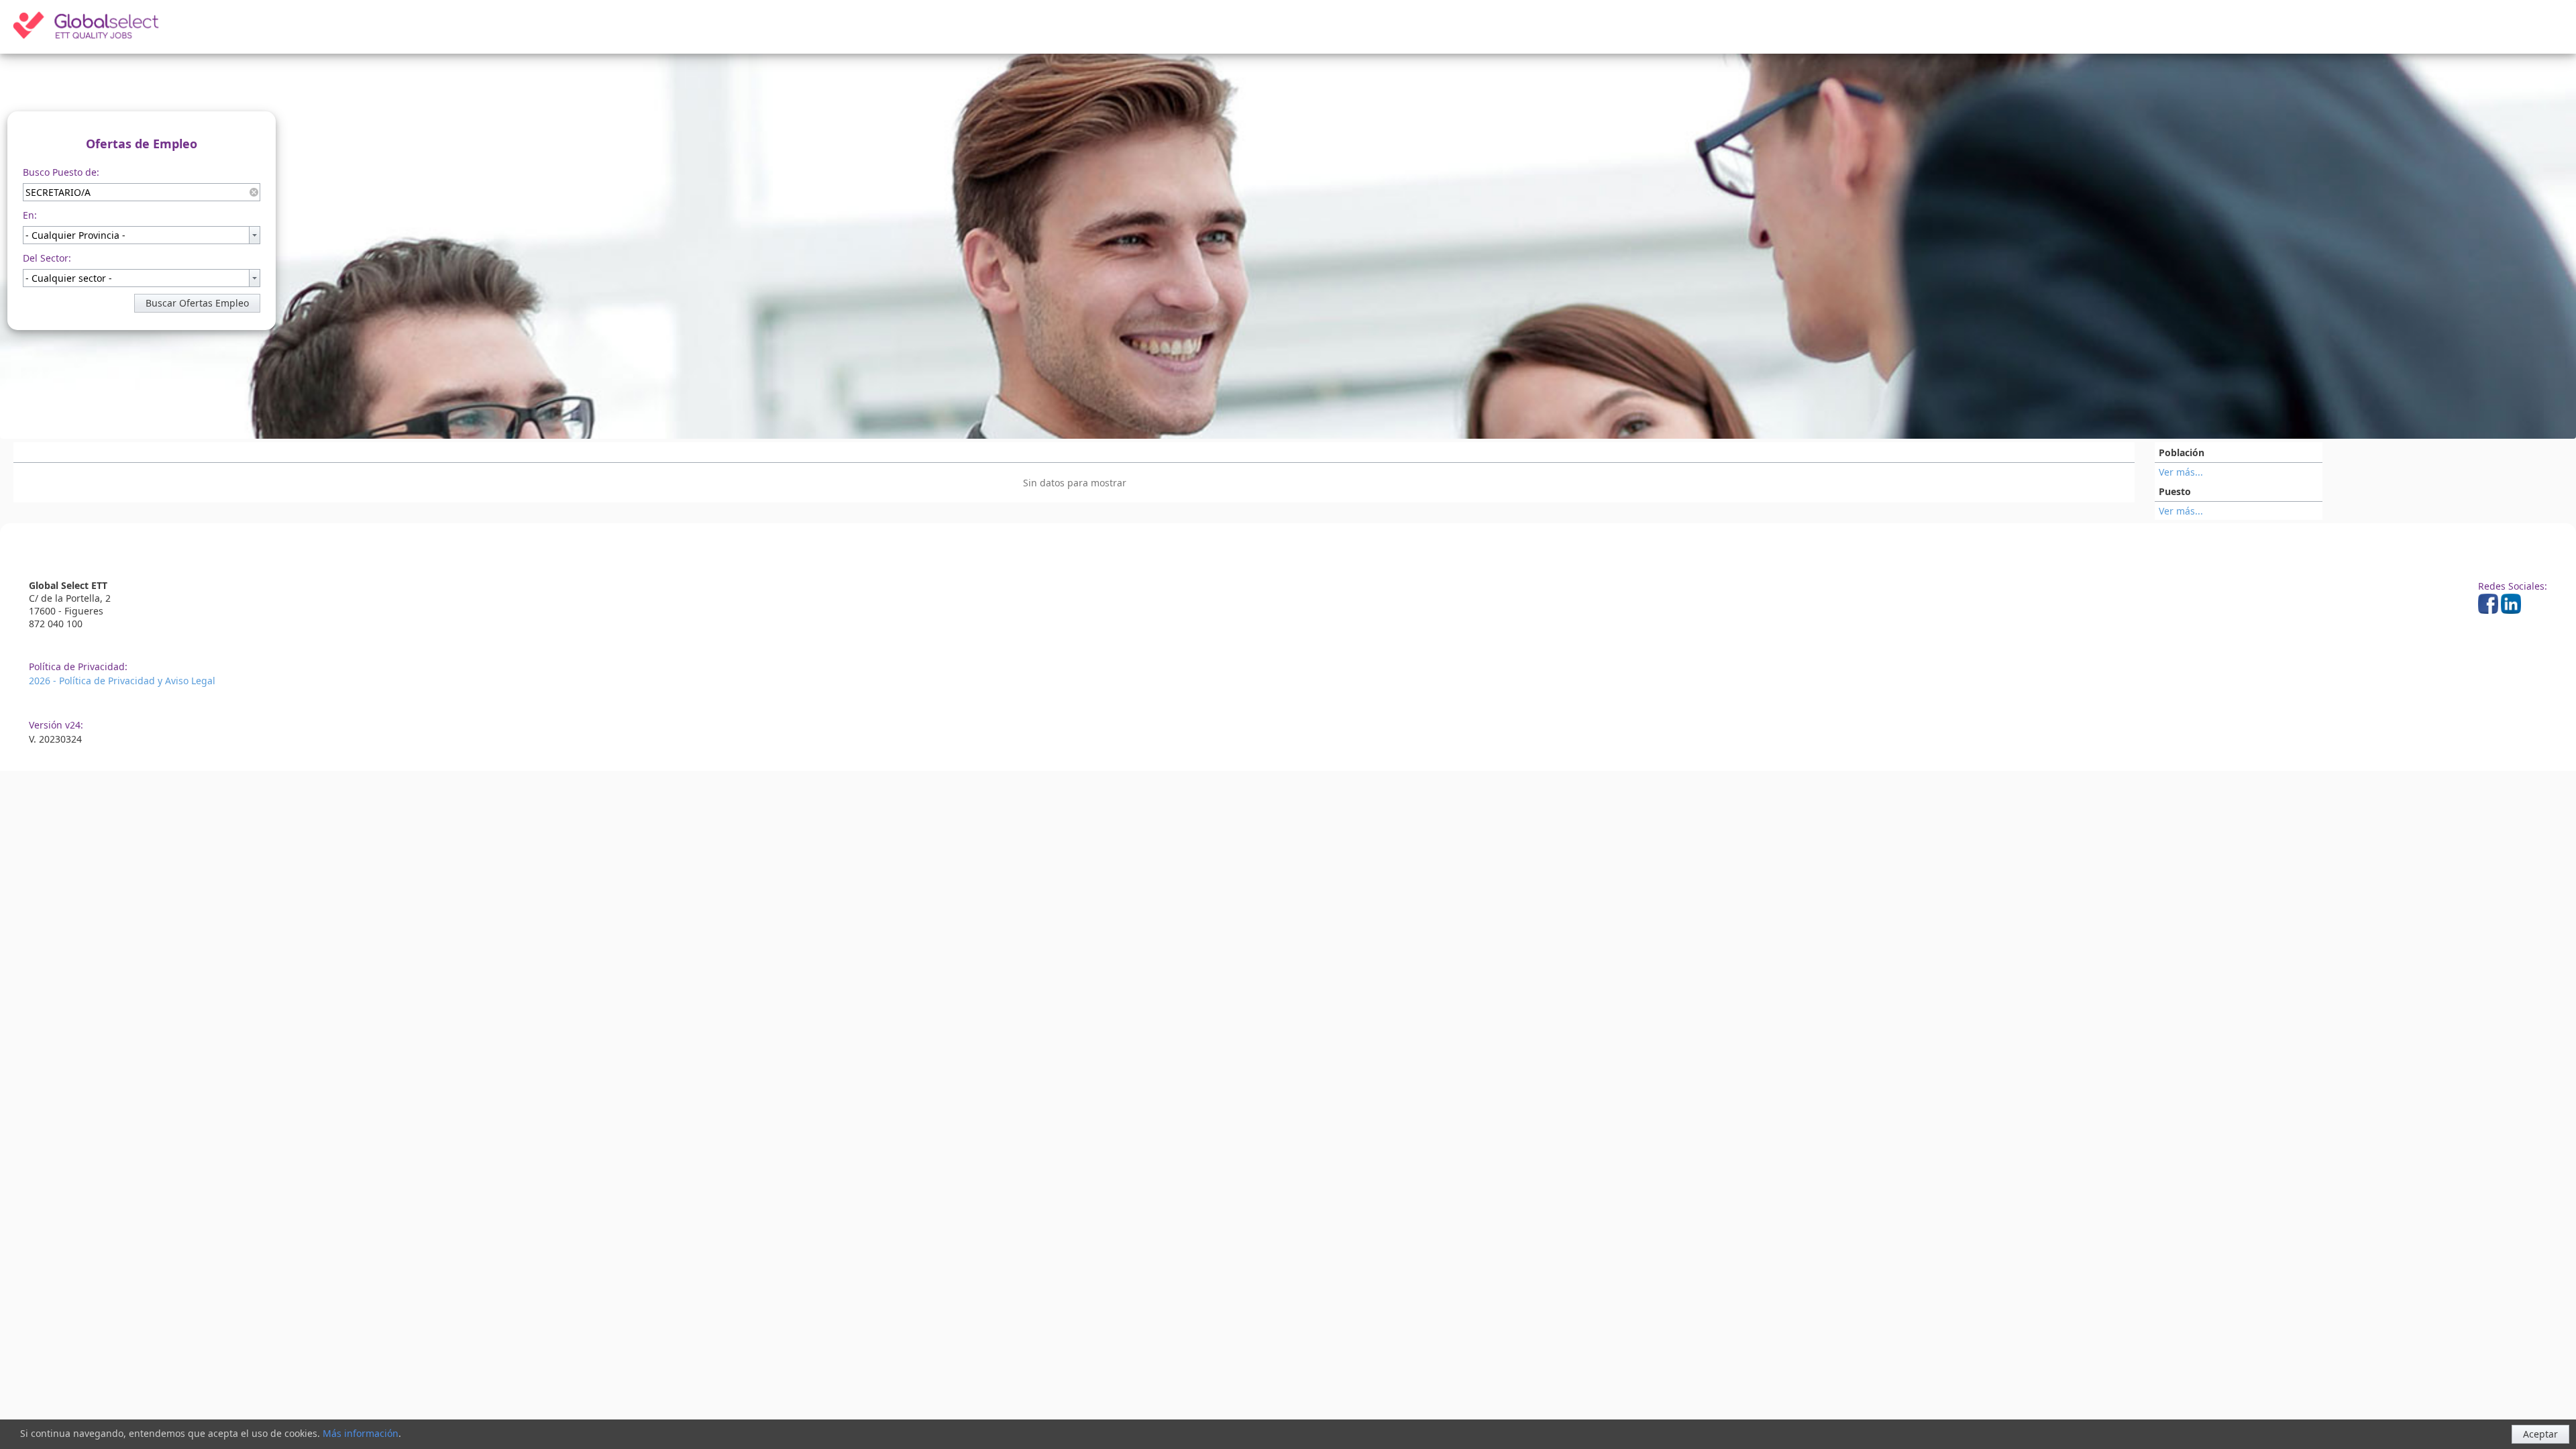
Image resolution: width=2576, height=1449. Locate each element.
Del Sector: (47, 258)
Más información (361, 1433)
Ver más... (2181, 472)
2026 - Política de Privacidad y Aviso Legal (122, 681)
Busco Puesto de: (61, 172)
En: (30, 215)
